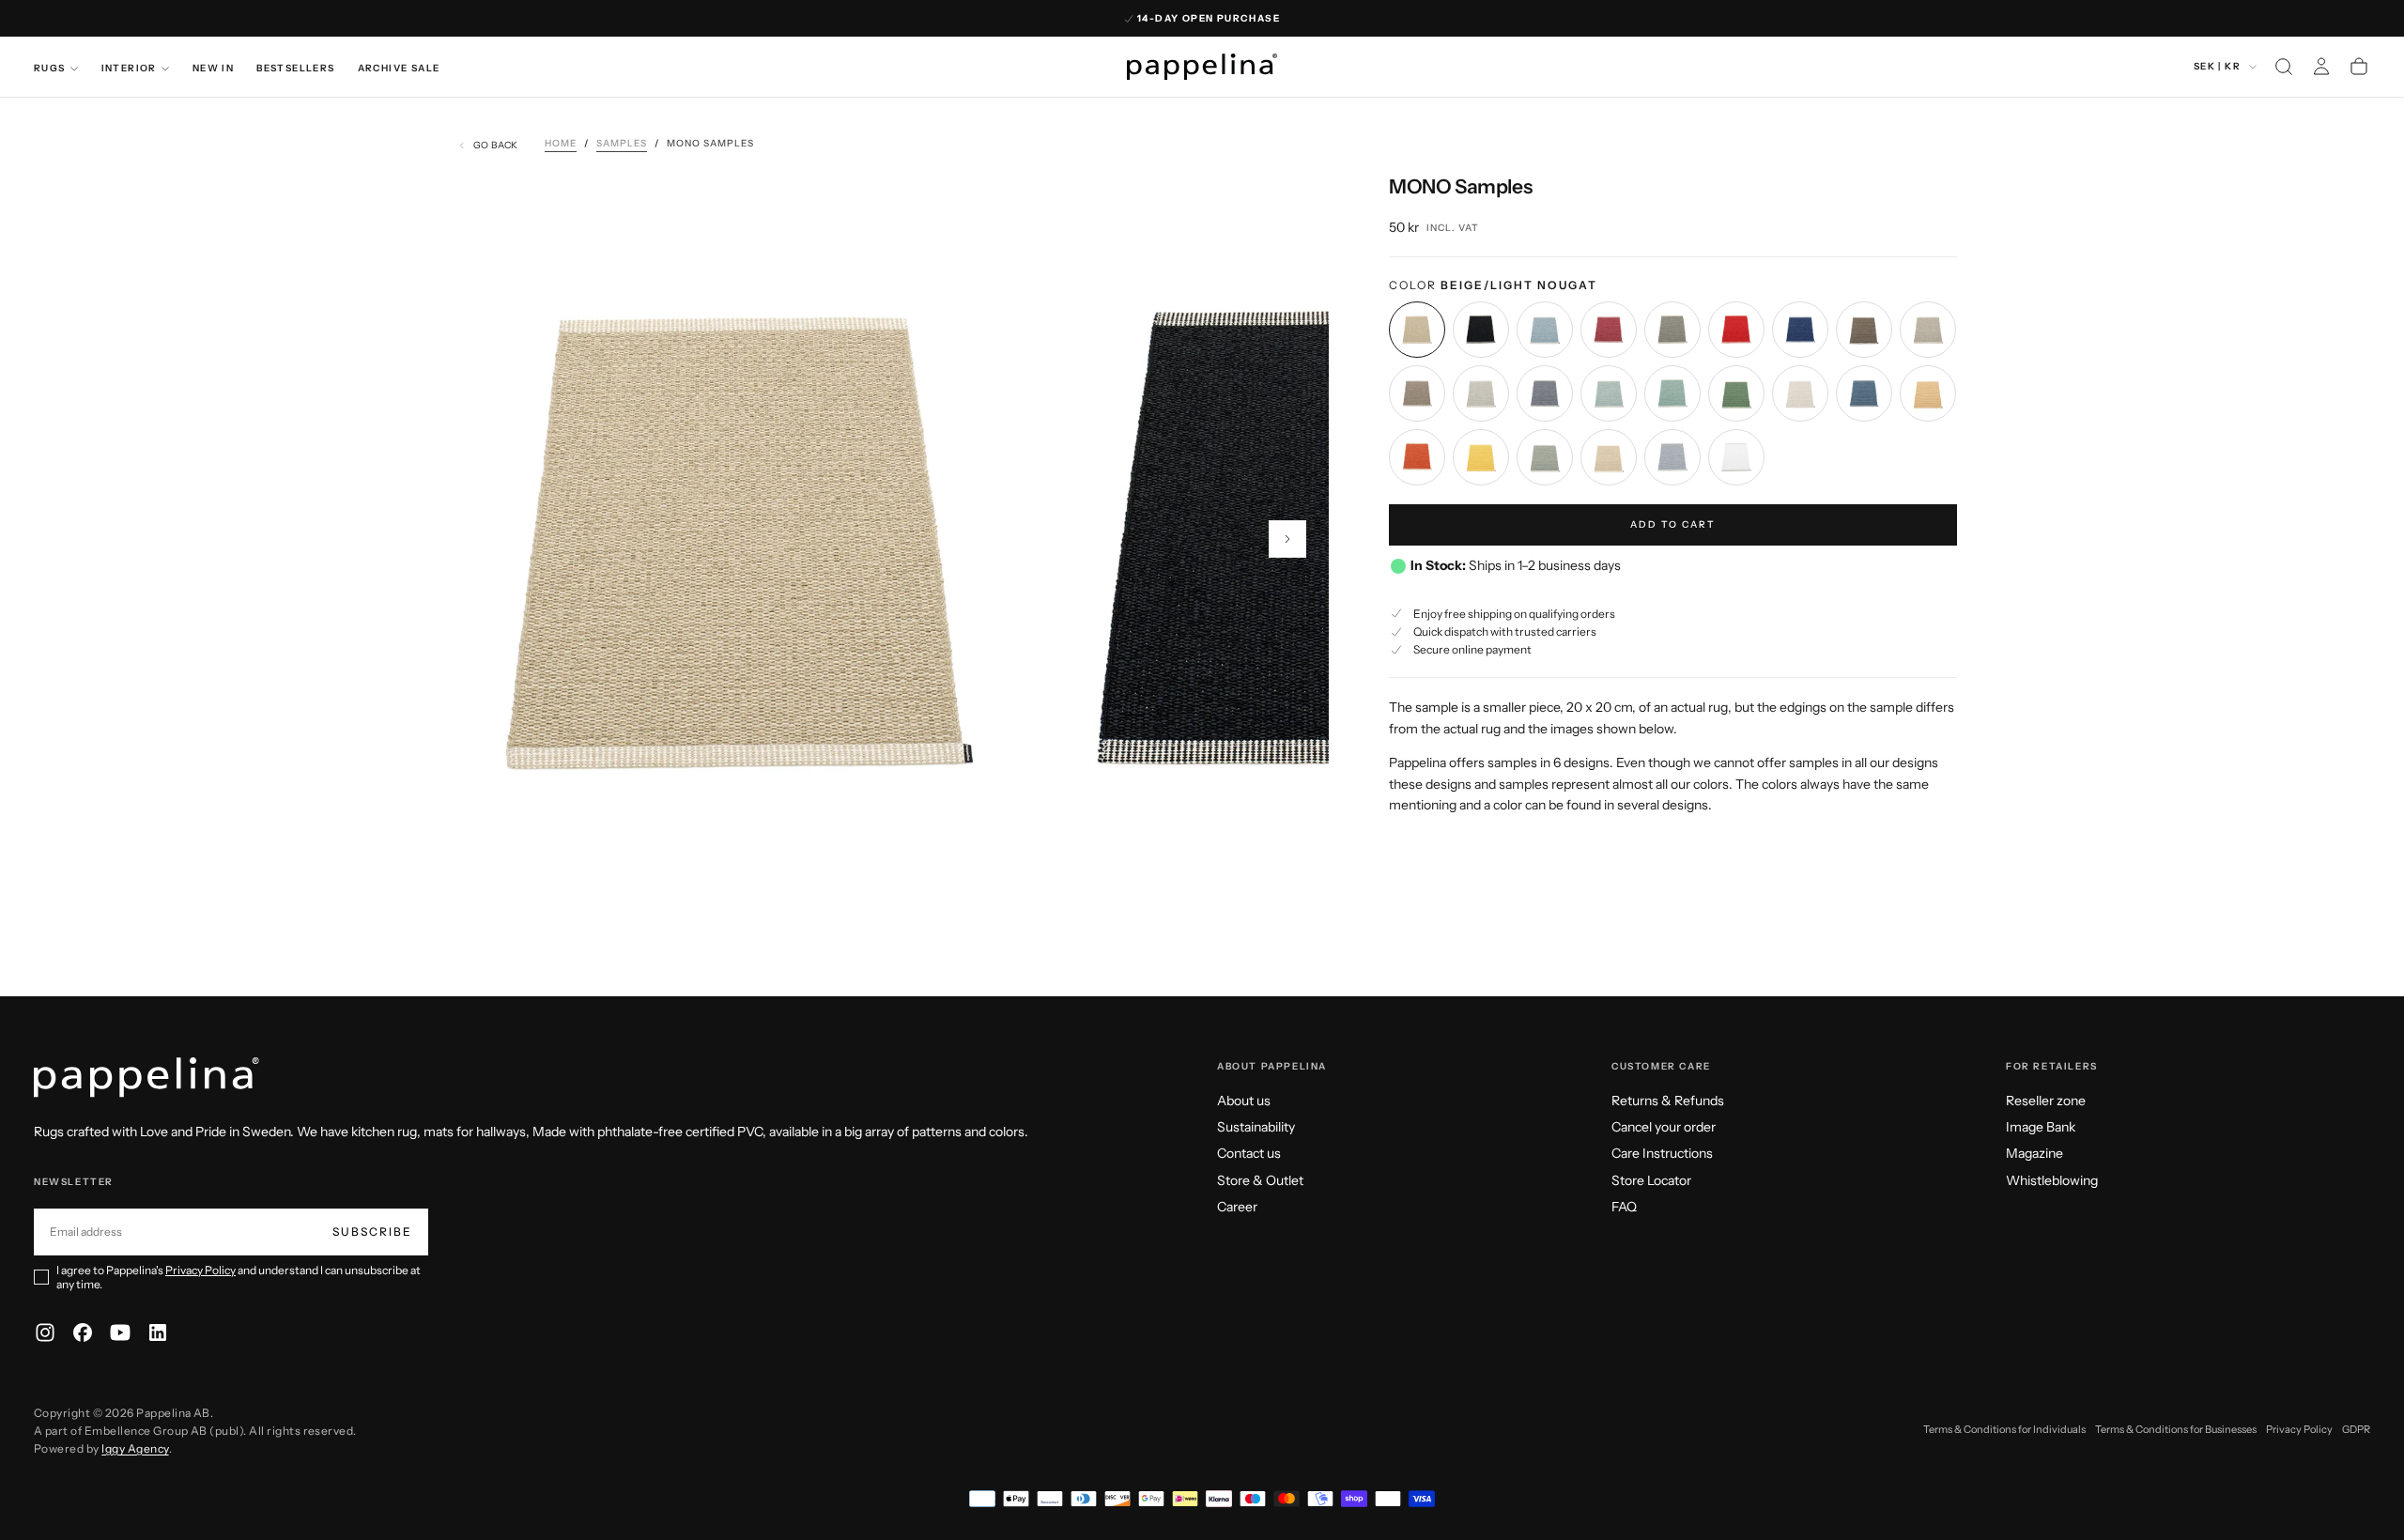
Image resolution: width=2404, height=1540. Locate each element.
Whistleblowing (2052, 1180)
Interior (129, 68)
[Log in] (2321, 67)
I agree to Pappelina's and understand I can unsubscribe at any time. (239, 1277)
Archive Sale (399, 68)
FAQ (1624, 1207)
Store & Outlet (1260, 1180)
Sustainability (1256, 1127)
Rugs (50, 68)
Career (1237, 1207)
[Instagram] (45, 1332)
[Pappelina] (146, 1078)
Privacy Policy (200, 1270)
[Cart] (2359, 67)
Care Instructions (1662, 1153)
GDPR (2356, 1429)
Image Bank (2041, 1127)
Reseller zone (2046, 1101)
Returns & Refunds (1668, 1101)
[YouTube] (120, 1332)
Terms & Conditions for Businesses (2176, 1429)
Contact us (1249, 1153)
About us (1244, 1101)
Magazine (2034, 1153)
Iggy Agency (135, 1448)
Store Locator (1651, 1180)
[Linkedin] (158, 1332)
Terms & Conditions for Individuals (2004, 1429)
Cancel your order (1664, 1127)
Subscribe (372, 1232)
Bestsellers (295, 68)
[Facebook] (83, 1332)
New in (213, 68)
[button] (2284, 67)
